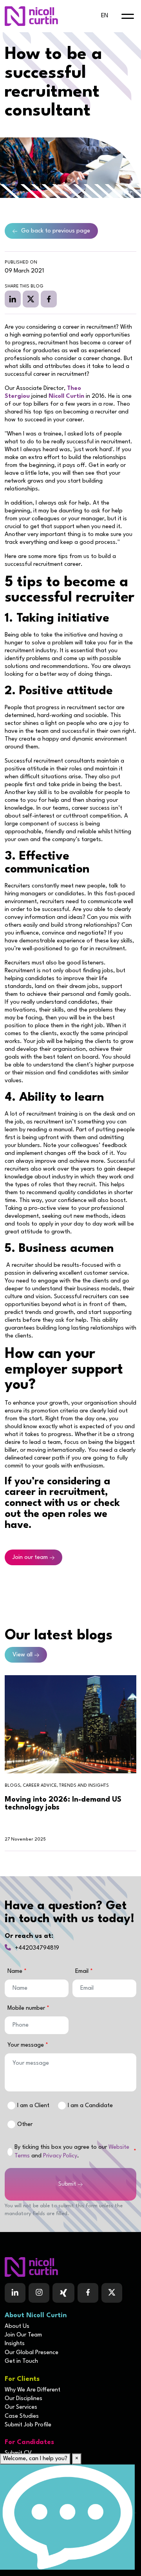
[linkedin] (13, 299)
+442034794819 (37, 1948)
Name (16, 1971)
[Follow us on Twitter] (112, 2293)
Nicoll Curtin (66, 396)
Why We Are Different (33, 2390)
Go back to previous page (56, 231)
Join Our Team (23, 2335)
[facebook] (49, 299)
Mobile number (27, 2008)
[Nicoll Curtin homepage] (31, 16)
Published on (21, 263)
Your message (26, 2045)
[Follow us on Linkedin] (15, 2293)
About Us (17, 2326)
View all (23, 1655)
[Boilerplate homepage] (70, 2267)
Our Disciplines (23, 2399)
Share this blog (24, 286)
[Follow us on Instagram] (39, 2293)
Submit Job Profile (28, 2425)
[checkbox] (10, 2152)
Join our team (30, 1558)
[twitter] (31, 299)
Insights (15, 2344)
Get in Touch (21, 2361)
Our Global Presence (32, 2353)
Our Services (21, 2407)
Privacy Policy (60, 2156)
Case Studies (22, 2416)
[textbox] (37, 1988)
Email (83, 1971)
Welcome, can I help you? (35, 2459)
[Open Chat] (67, 2517)
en (105, 16)
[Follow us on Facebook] (63, 2293)
